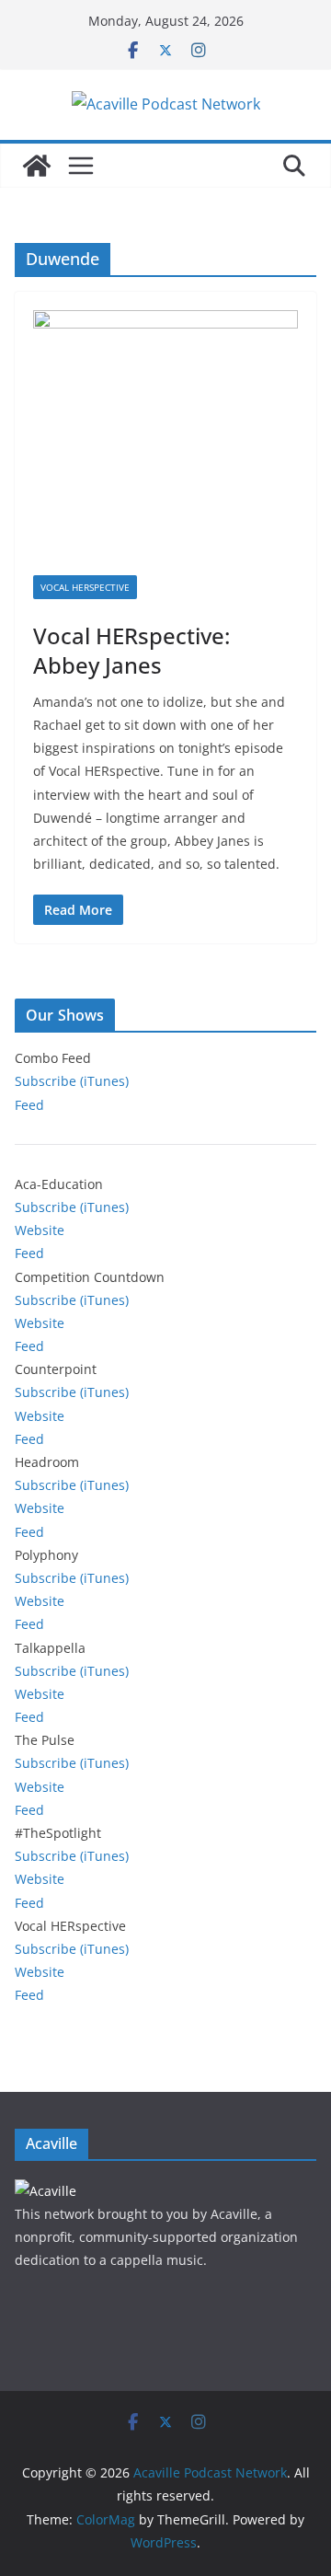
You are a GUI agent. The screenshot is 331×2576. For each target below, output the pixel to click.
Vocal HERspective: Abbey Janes (131, 650)
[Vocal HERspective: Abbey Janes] (165, 443)
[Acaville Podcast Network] (37, 166)
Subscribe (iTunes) (72, 1081)
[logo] (46, 2191)
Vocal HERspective (85, 587)
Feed (29, 1105)
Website (40, 1230)
